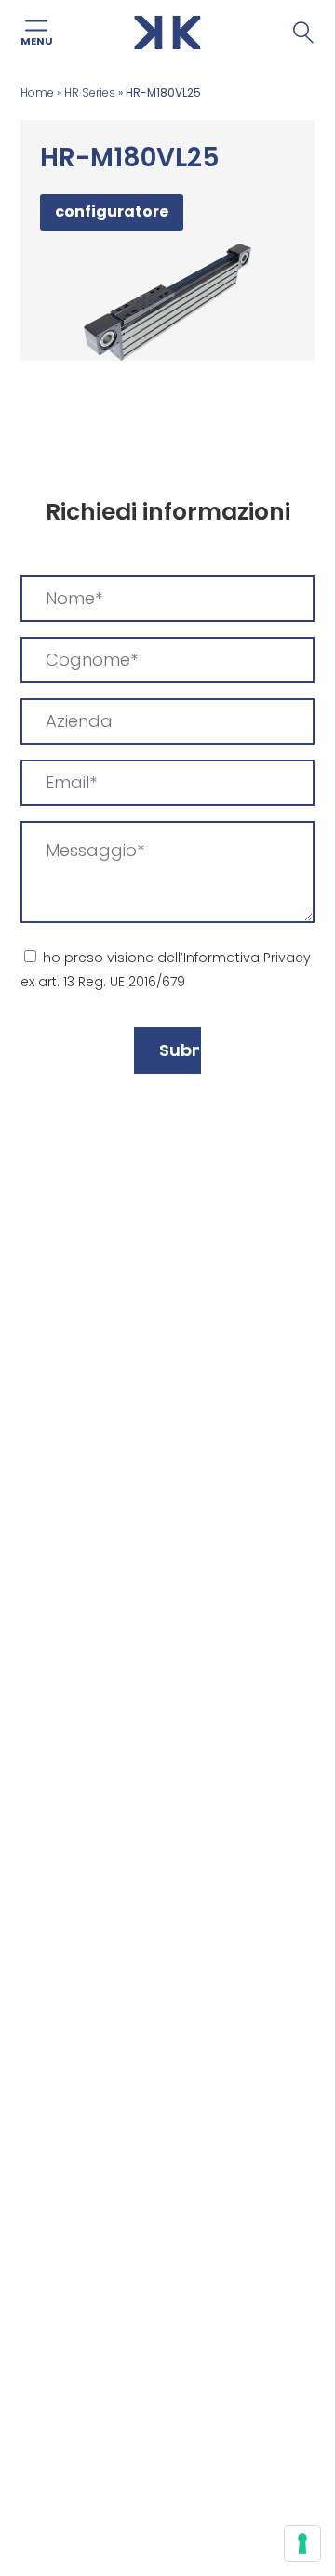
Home (37, 92)
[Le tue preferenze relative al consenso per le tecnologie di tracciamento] (302, 2543)
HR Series (90, 92)
